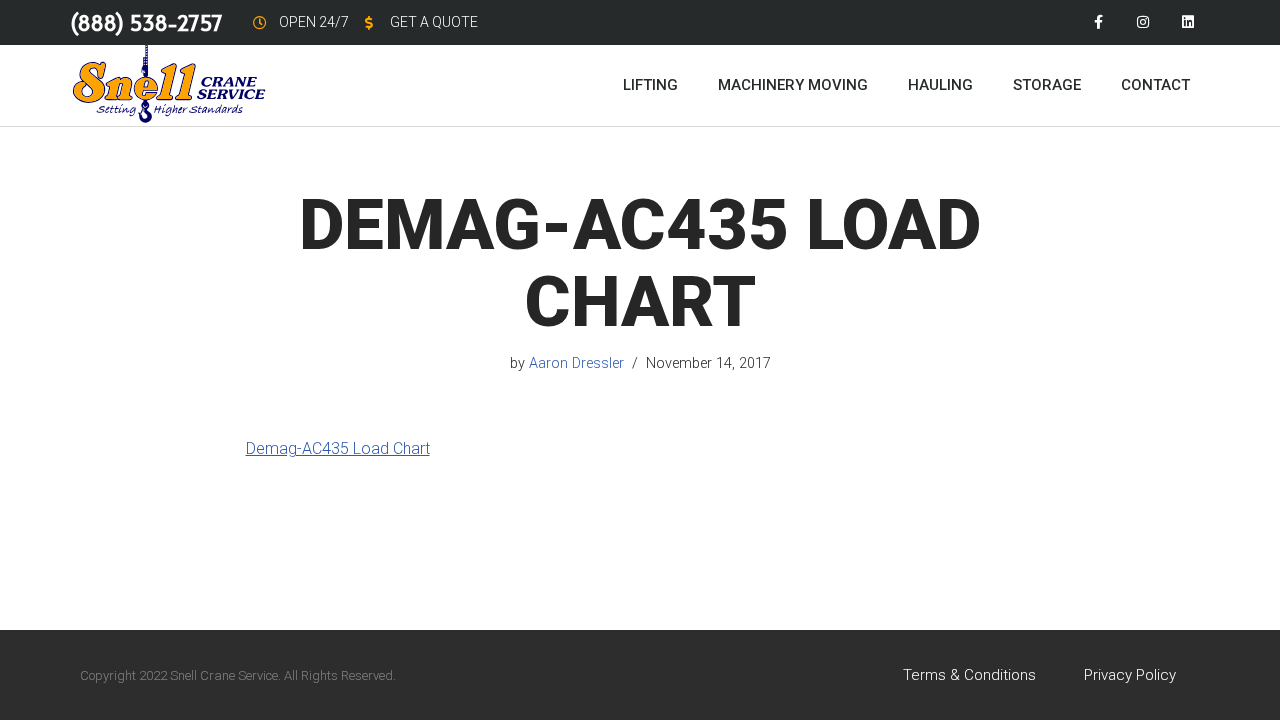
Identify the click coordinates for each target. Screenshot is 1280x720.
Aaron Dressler (576, 363)
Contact (1155, 85)
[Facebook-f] (1098, 22)
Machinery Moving (793, 85)
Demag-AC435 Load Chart (338, 448)
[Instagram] (1142, 22)
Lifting (650, 85)
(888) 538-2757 (146, 23)
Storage (1047, 85)
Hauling (940, 85)
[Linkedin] (1187, 22)
